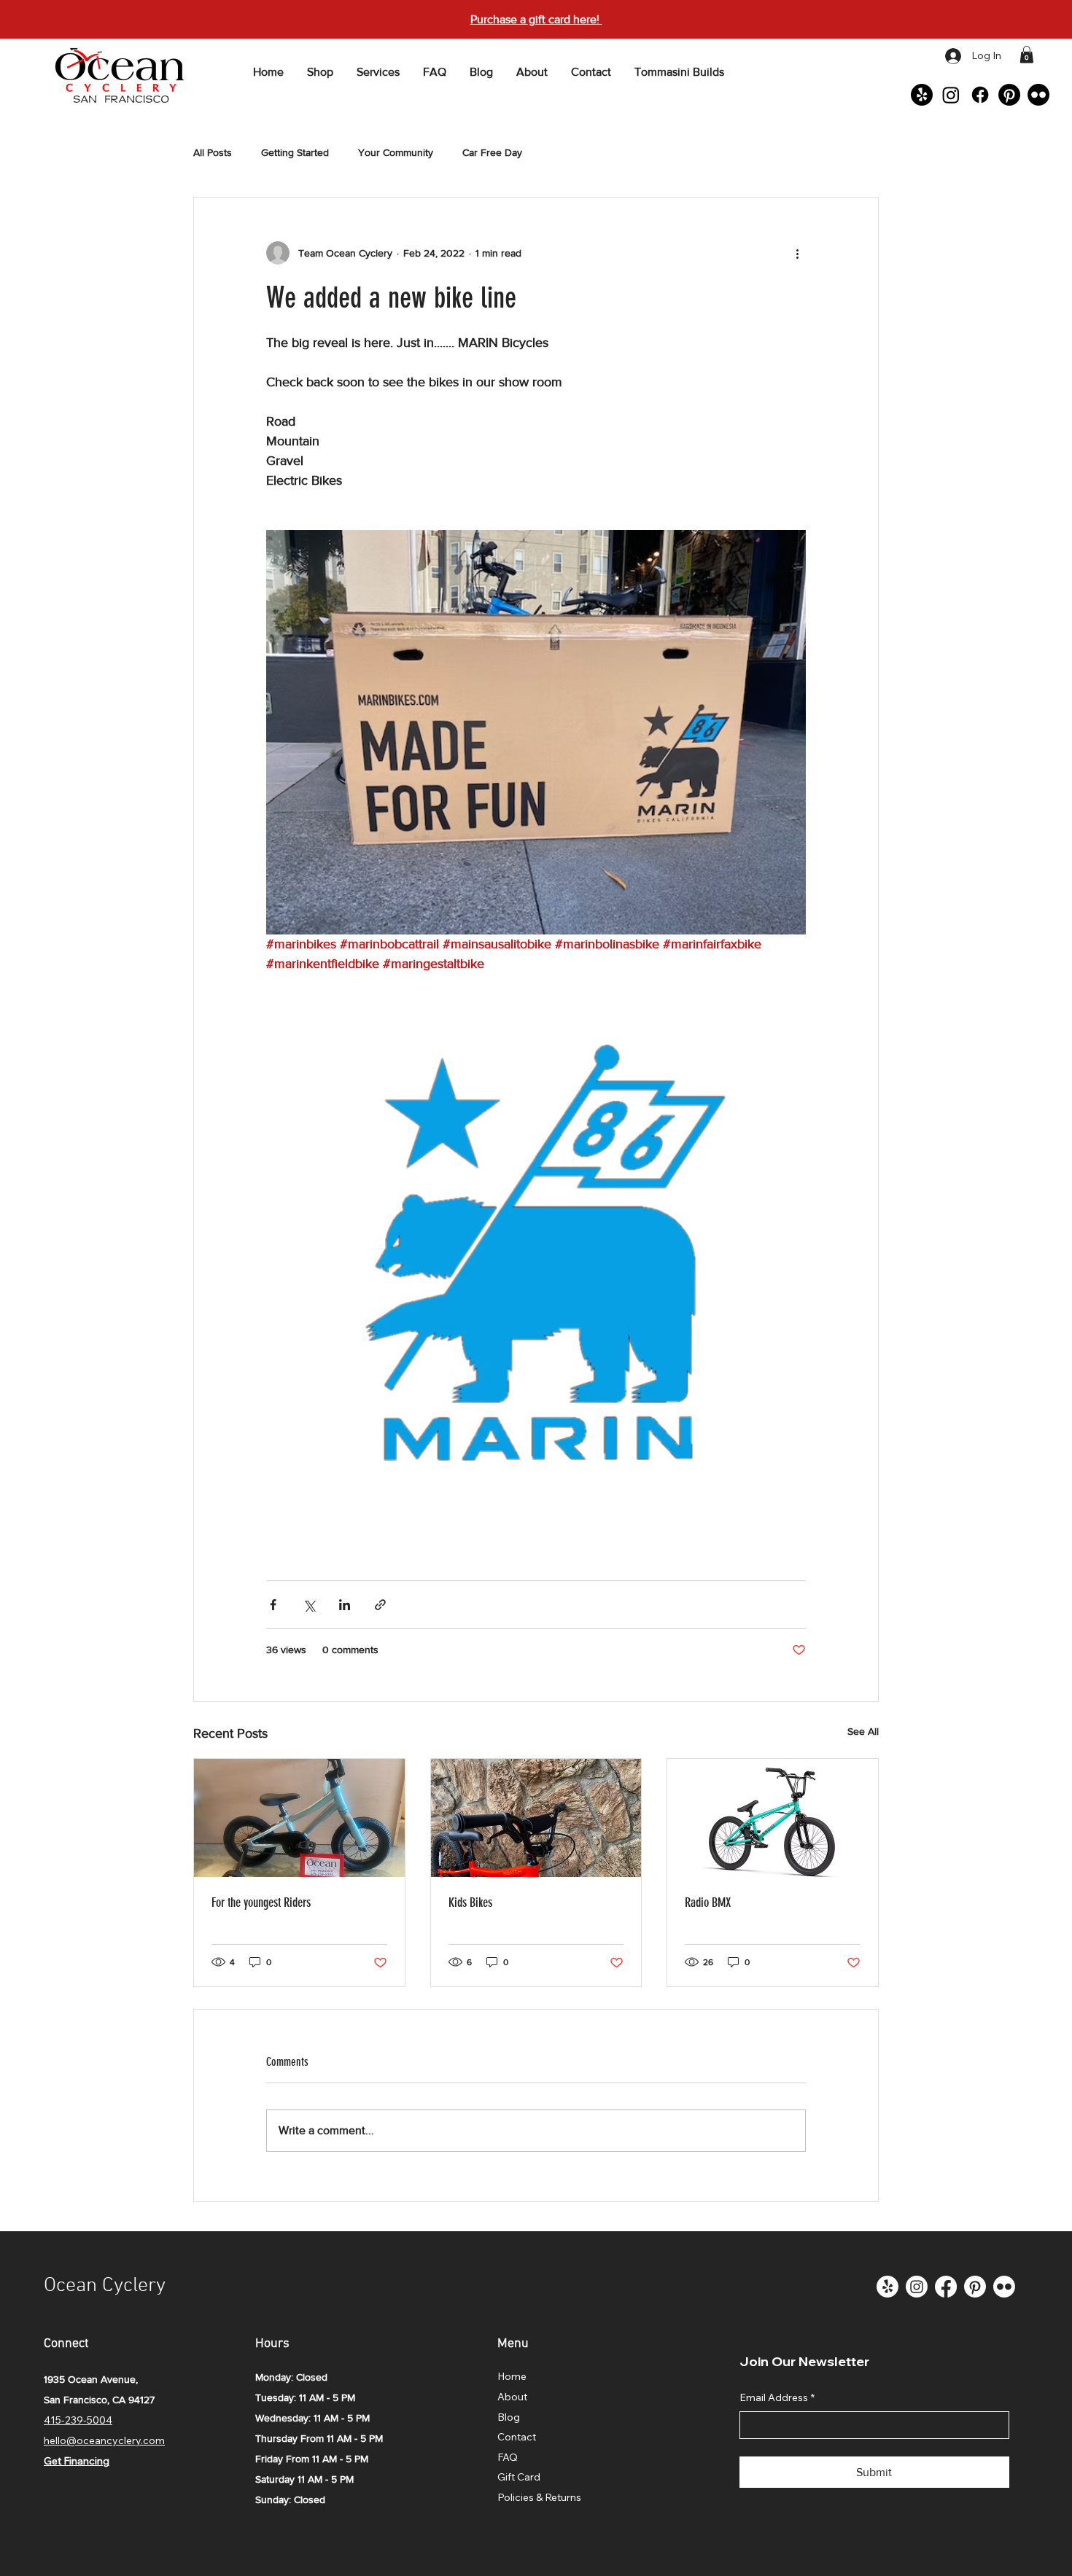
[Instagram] (951, 95)
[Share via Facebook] (273, 1605)
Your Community (396, 152)
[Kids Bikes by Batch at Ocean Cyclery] (536, 1818)
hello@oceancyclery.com (104, 2440)
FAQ (508, 2457)
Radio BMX (708, 1902)
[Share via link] (380, 1605)
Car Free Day (492, 152)
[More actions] (797, 253)
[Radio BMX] (773, 1818)
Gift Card (519, 2477)
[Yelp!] (922, 95)
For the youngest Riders (261, 1902)
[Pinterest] (1009, 95)
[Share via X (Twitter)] (309, 1605)
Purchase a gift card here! (536, 19)
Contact (517, 2437)
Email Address (777, 2397)
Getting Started (295, 152)
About (512, 2397)
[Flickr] (1038, 95)
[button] (1027, 54)
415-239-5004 (78, 2420)
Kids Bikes (470, 1902)
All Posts (213, 152)
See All (863, 1731)
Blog (509, 2417)
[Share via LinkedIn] (345, 1605)
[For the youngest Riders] (299, 1818)
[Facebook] (980, 95)
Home (512, 2376)
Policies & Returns (539, 2497)
